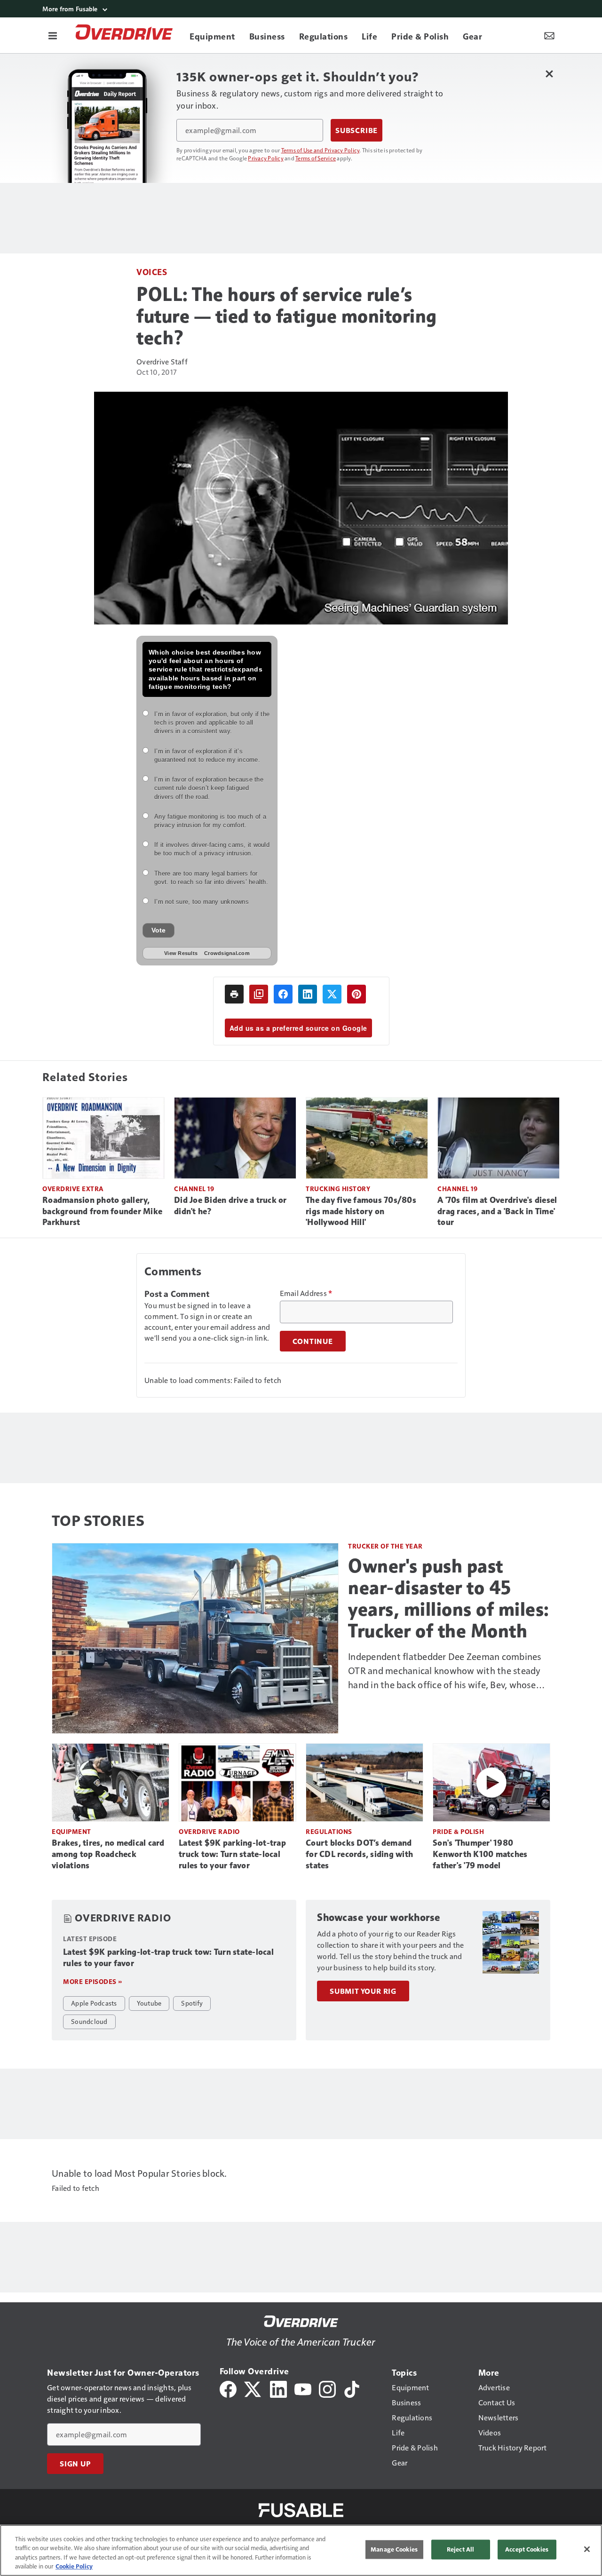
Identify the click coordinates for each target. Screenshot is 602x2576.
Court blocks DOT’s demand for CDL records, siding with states (359, 1854)
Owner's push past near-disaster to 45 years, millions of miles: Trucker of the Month (449, 1598)
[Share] (283, 994)
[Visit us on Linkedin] (278, 2388)
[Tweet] (332, 994)
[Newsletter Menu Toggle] (549, 35)
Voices (152, 272)
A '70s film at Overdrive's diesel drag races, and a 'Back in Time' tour (497, 1211)
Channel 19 (194, 1189)
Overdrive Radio (209, 1831)
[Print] (234, 994)
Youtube (149, 2003)
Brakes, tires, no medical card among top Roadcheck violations (108, 1854)
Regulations (329, 1831)
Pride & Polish (458, 1831)
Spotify (192, 2003)
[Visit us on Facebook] (228, 2388)
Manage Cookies (394, 2549)
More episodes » (93, 1981)
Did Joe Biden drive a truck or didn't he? (230, 1206)
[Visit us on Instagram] (327, 2388)
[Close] (587, 2549)
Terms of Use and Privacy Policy (321, 150)
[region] (301, 2550)
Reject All (460, 2549)
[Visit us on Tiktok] (352, 2388)
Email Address (306, 1293)
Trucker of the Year (385, 1546)
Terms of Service (316, 158)
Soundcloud (89, 2021)
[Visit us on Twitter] (253, 2388)
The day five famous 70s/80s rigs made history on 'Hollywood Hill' (361, 1211)
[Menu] (53, 35)
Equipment (71, 1831)
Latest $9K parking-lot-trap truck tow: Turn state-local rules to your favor (232, 1854)
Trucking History (338, 1189)
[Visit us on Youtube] (303, 2388)
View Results (181, 953)
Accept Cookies (527, 2549)
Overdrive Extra (73, 1189)
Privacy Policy (266, 158)
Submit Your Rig (363, 1991)
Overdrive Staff (162, 361)
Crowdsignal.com (227, 953)
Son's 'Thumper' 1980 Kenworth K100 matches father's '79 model (480, 1854)
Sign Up (75, 2464)
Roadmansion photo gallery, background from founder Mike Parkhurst (102, 1211)
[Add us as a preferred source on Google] (259, 994)
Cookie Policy (74, 2566)
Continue (313, 1341)
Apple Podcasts (94, 2003)
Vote (158, 930)
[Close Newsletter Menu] (549, 74)
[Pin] (356, 994)
